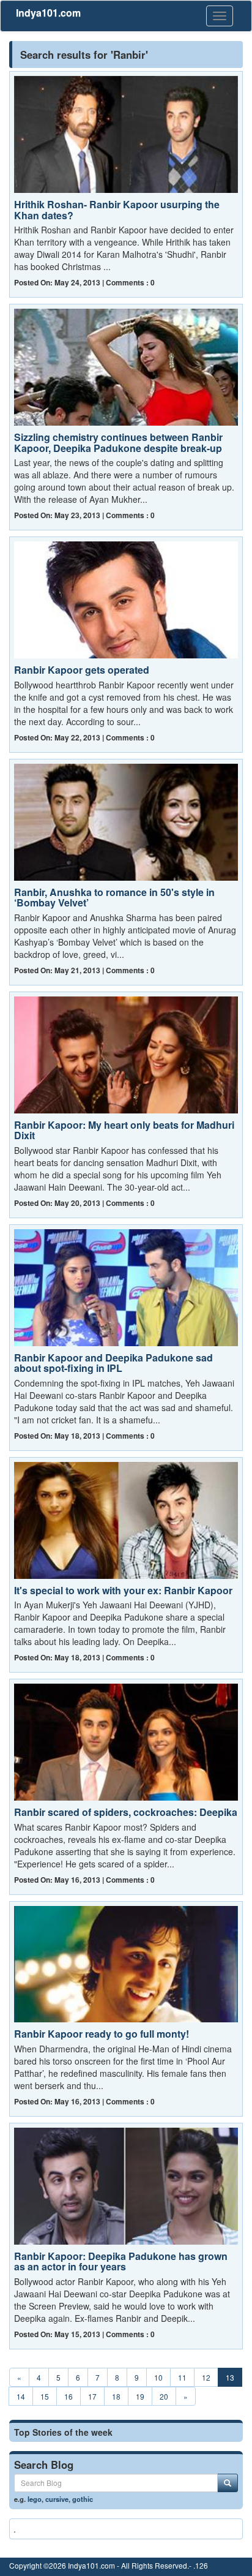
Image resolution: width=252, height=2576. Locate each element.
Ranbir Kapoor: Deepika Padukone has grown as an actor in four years (121, 2262)
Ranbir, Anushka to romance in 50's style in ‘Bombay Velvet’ (114, 898)
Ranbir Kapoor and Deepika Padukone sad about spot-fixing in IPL (113, 1363)
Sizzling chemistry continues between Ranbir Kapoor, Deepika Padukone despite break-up (118, 443)
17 (92, 2396)
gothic (83, 2499)
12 (206, 2377)
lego (35, 2499)
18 (116, 2396)
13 (230, 2377)
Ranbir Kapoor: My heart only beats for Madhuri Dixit (124, 1130)
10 (158, 2377)
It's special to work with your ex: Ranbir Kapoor (123, 1590)
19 (140, 2396)
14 (21, 2396)
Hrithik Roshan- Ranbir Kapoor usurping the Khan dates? (117, 210)
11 (182, 2377)
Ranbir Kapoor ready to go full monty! (102, 2034)
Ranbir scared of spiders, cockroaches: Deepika (126, 1812)
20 (164, 2396)
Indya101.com (48, 13)
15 (45, 2396)
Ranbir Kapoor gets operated (82, 670)
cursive (57, 2499)
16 (69, 2396)
